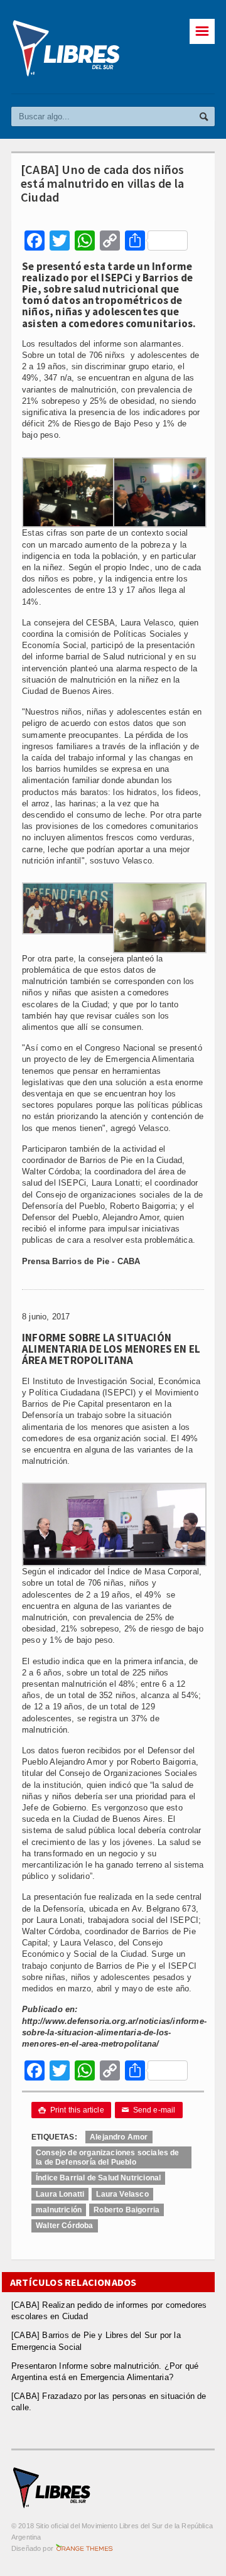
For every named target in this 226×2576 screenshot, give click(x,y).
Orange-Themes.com (84, 2548)
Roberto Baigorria (126, 2210)
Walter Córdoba (65, 2226)
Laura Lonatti (60, 2194)
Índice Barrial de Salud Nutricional (98, 2178)
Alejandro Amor (119, 2137)
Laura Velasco (122, 2194)
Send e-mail (149, 2110)
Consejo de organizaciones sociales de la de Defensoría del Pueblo (108, 2157)
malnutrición (59, 2210)
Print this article (71, 2110)
